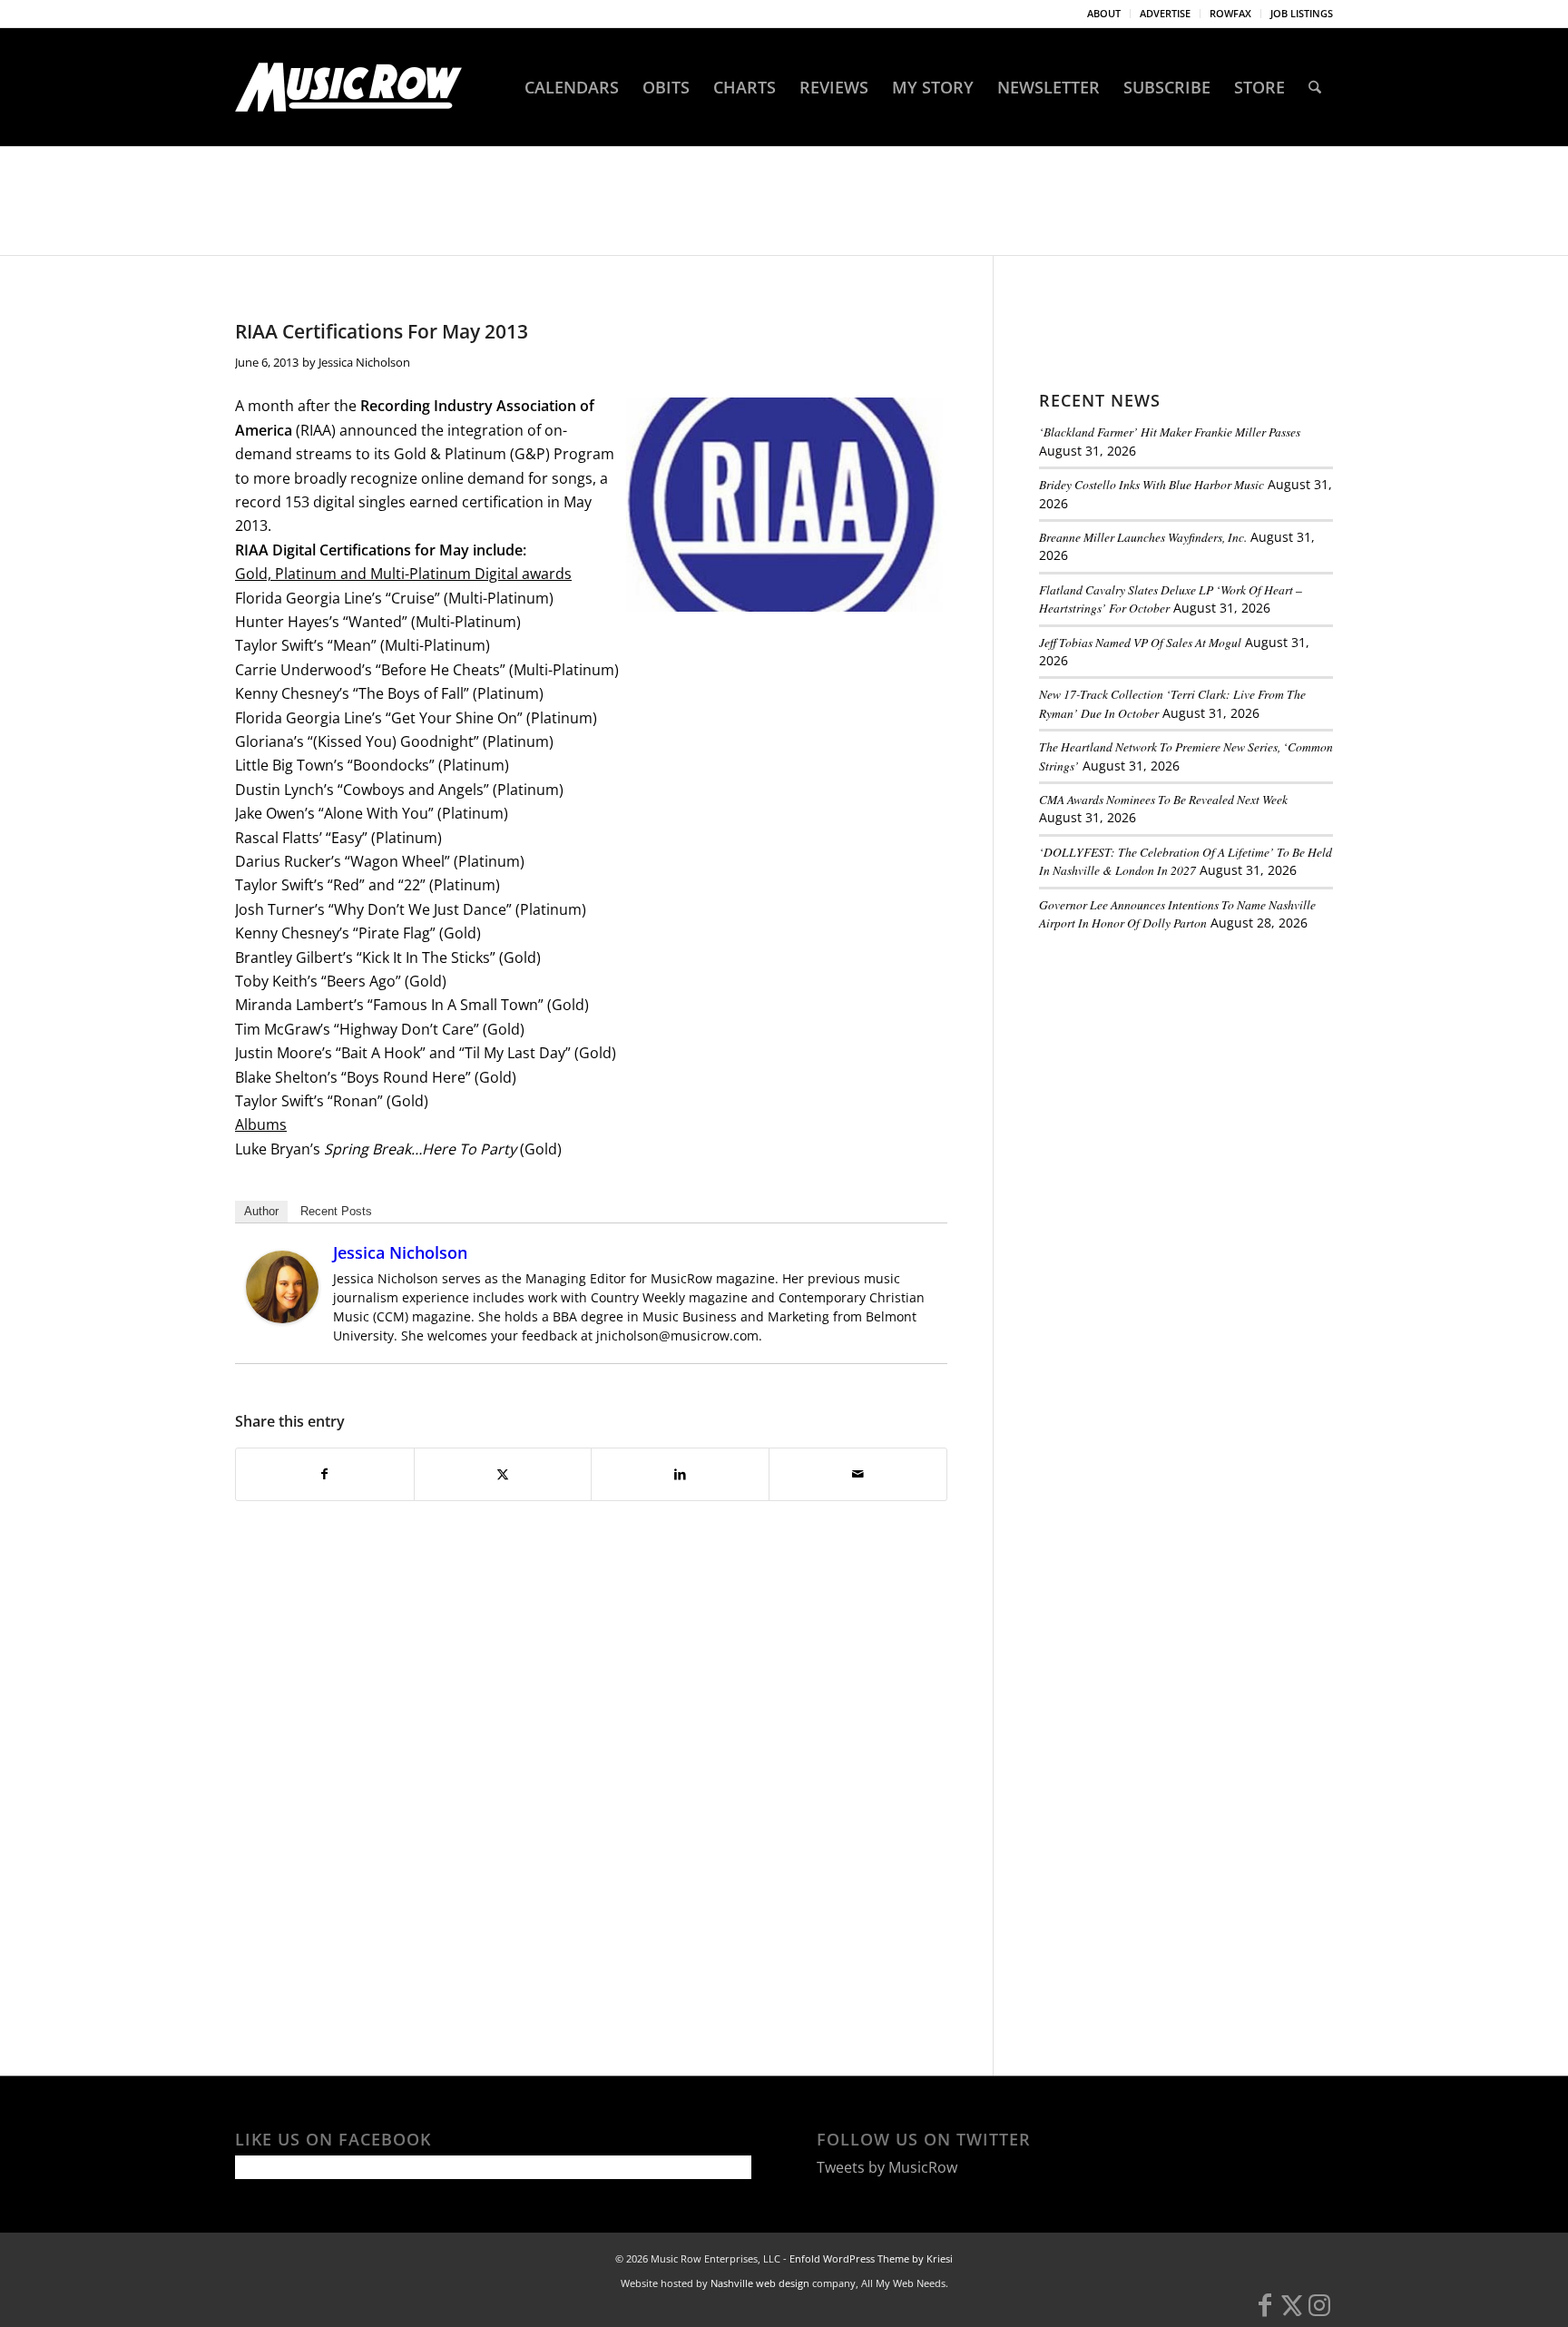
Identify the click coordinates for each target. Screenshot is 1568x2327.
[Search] (1315, 87)
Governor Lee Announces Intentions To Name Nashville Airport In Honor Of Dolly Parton (1177, 913)
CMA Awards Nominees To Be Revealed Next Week (1163, 799)
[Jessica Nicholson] (282, 1318)
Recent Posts (336, 1211)
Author (261, 1211)
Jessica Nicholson (364, 362)
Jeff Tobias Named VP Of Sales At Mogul (1140, 642)
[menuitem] (1104, 14)
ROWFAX (1230, 13)
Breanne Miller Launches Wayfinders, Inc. (1143, 537)
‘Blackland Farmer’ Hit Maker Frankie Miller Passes (1170, 432)
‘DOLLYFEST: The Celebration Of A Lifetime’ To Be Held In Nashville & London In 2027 (1186, 861)
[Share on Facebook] (325, 1474)
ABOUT (1104, 13)
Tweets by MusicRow (887, 2167)
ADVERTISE (1165, 13)
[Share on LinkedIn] (680, 1474)
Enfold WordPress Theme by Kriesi (871, 2258)
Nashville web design (760, 2283)
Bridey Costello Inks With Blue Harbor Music (1151, 484)
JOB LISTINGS (1302, 13)
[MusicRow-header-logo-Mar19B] (348, 87)
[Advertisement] (1175, 1070)
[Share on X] (503, 1474)
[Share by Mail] (858, 1474)
